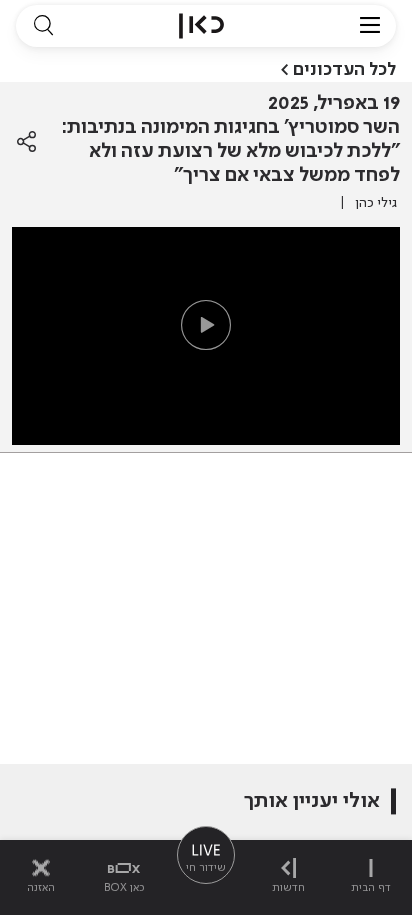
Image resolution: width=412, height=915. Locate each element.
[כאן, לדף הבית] (201, 26)
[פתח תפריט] (370, 26)
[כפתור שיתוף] (26, 142)
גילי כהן (376, 203)
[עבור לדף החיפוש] (43, 26)
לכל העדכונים (344, 70)
